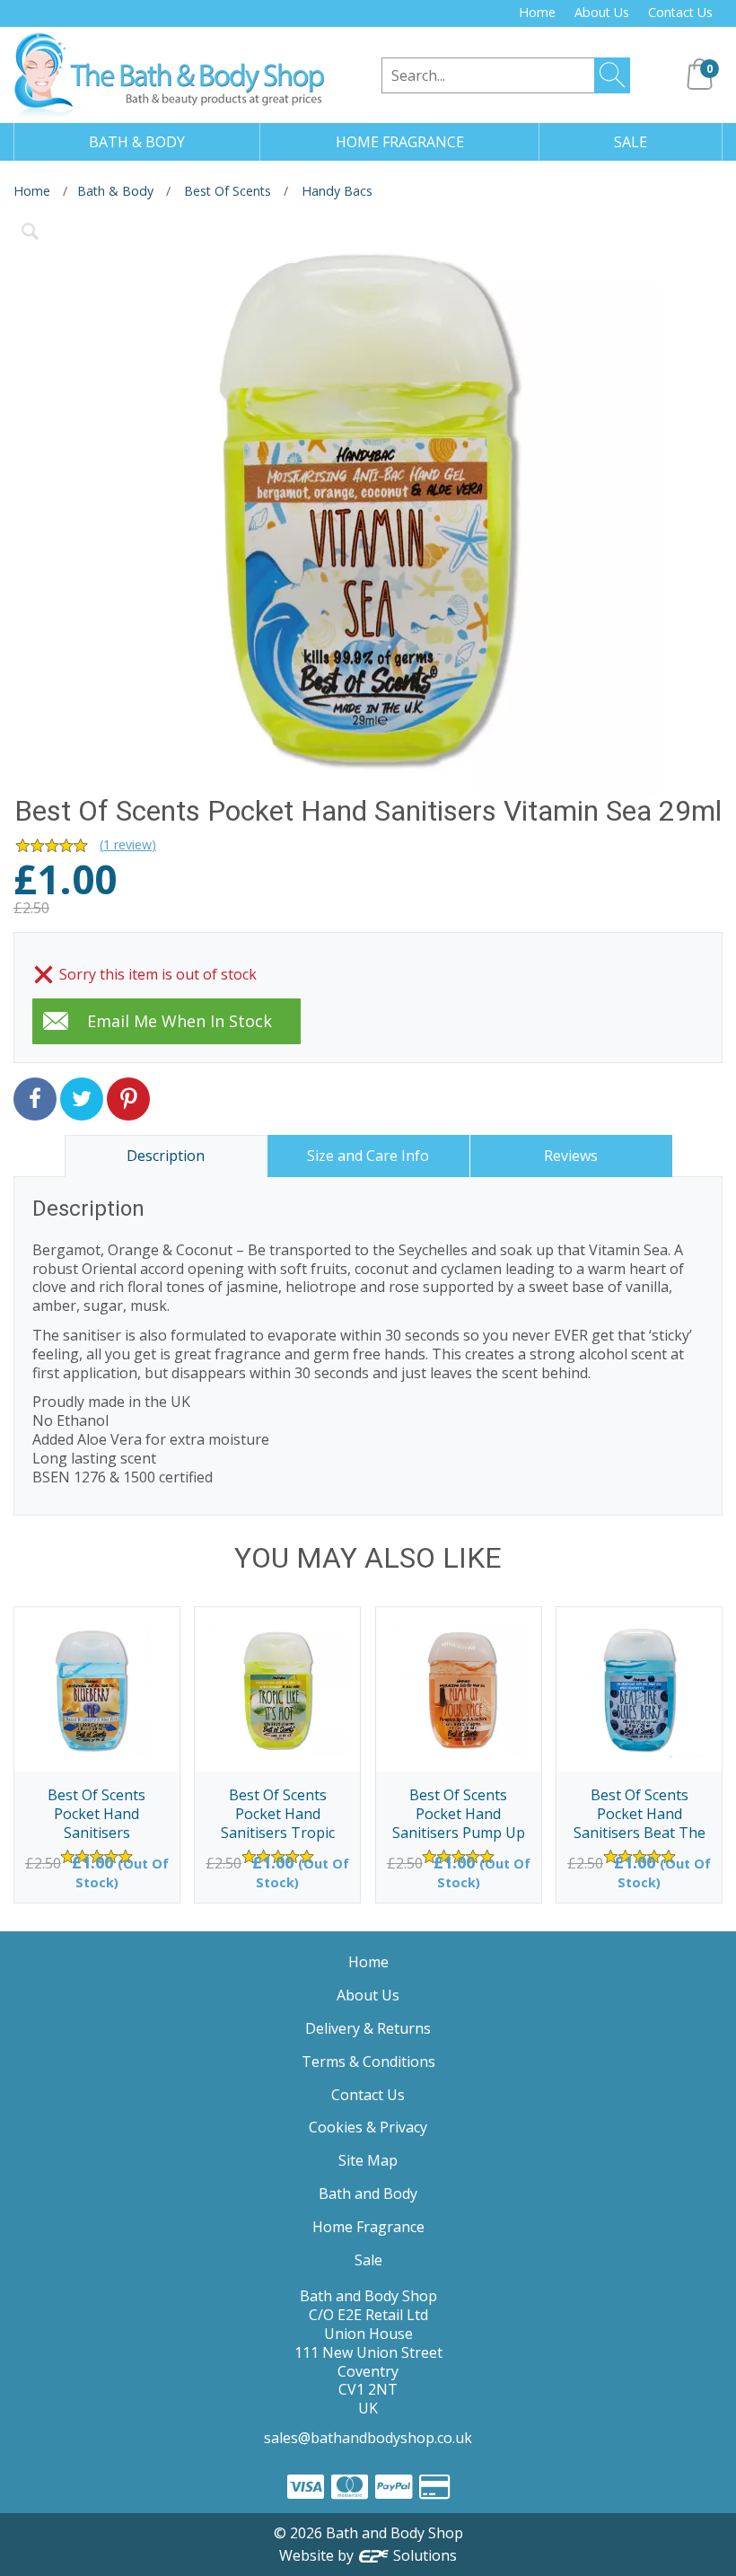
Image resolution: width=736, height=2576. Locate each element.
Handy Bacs (337, 191)
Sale (368, 2260)
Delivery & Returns (368, 2028)
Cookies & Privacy (368, 2127)
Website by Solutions (368, 2555)
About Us (602, 12)
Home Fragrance (368, 2227)
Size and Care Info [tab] (368, 1156)
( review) (128, 844)
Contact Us (680, 12)
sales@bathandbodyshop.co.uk (368, 2438)
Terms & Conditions (368, 2062)
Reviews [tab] (571, 1156)
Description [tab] (166, 1156)
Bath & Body (115, 191)
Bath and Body (368, 2194)
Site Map (368, 2160)
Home (537, 12)
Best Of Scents (228, 191)
